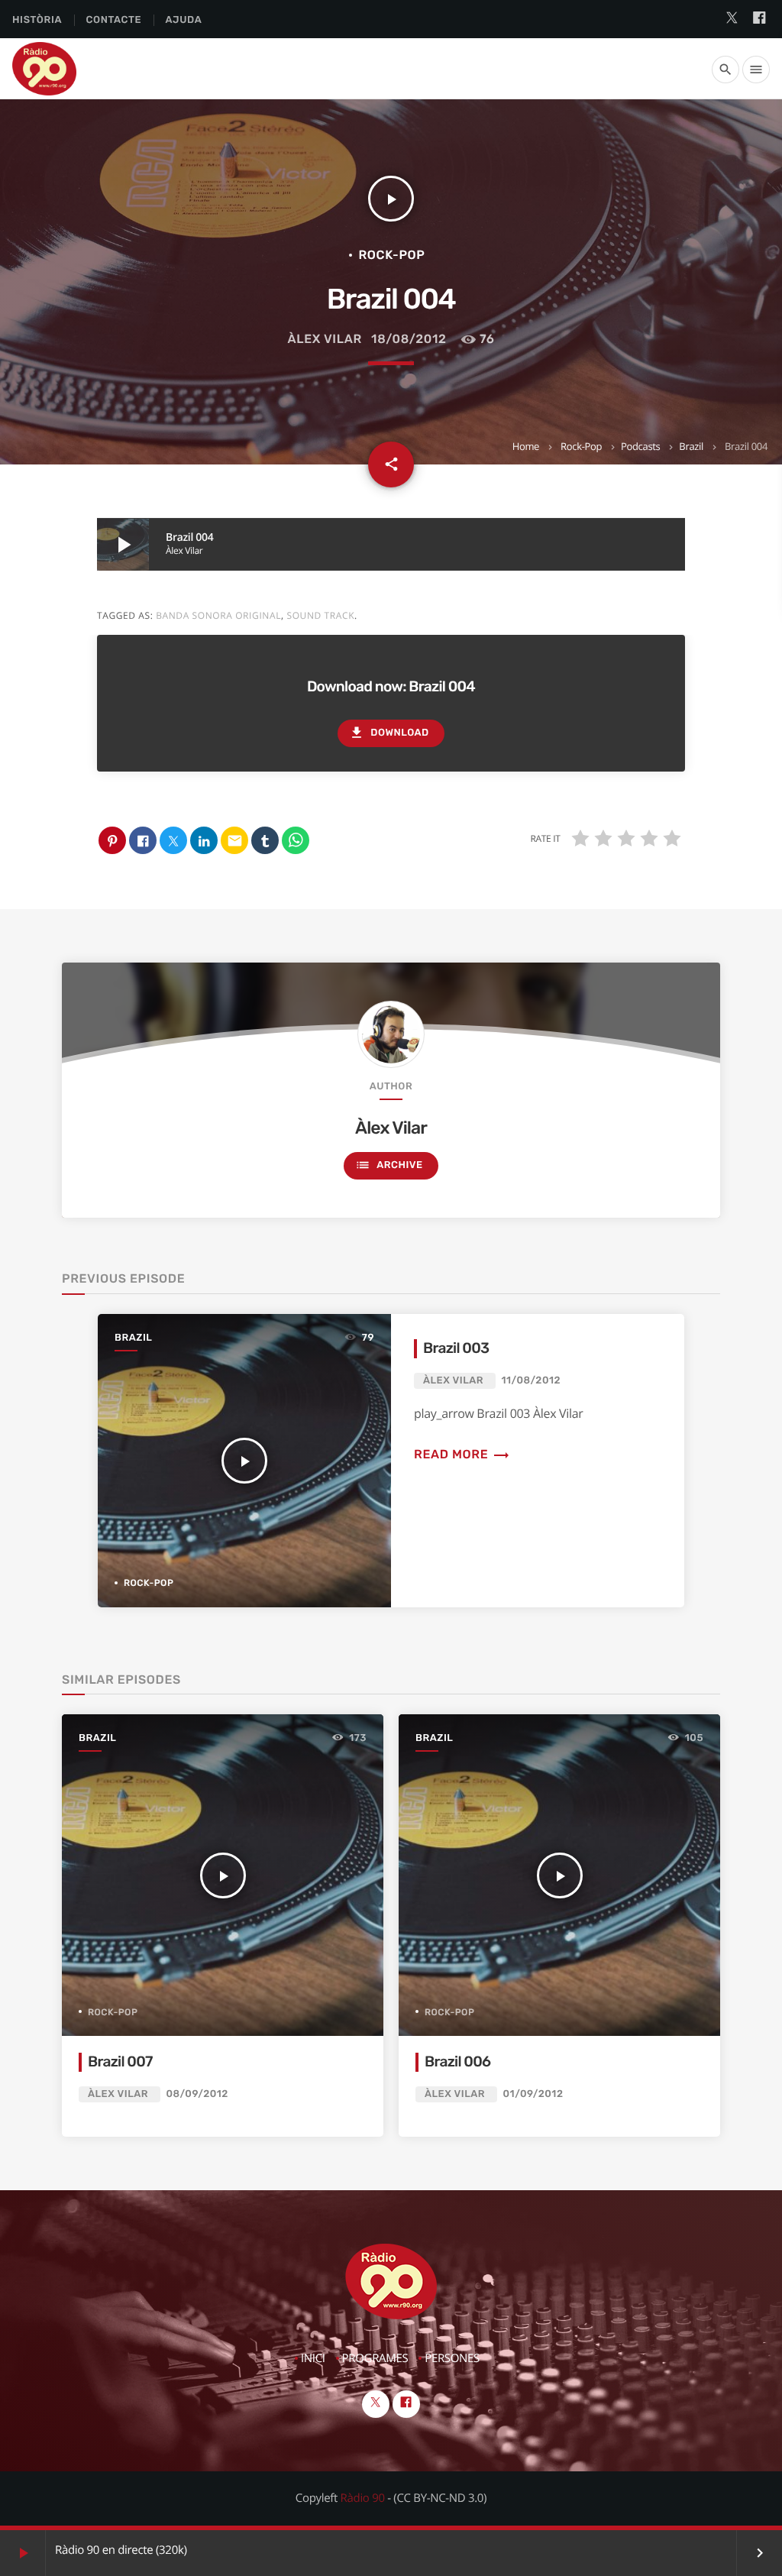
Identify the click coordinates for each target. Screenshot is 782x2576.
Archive (389, 1165)
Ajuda (184, 20)
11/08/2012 (532, 1381)
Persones (452, 2358)
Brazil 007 (120, 2061)
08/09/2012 (197, 2094)
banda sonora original (218, 615)
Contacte (113, 20)
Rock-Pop (581, 446)
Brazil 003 (456, 1348)
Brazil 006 (457, 2061)
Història (37, 20)
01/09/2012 (533, 2094)
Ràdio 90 (363, 2498)
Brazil (691, 446)
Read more (462, 1454)
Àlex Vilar (325, 339)
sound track (320, 615)
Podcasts (641, 446)
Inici (313, 2358)
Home (526, 446)
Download (389, 733)
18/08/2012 (409, 339)
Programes (375, 2358)
